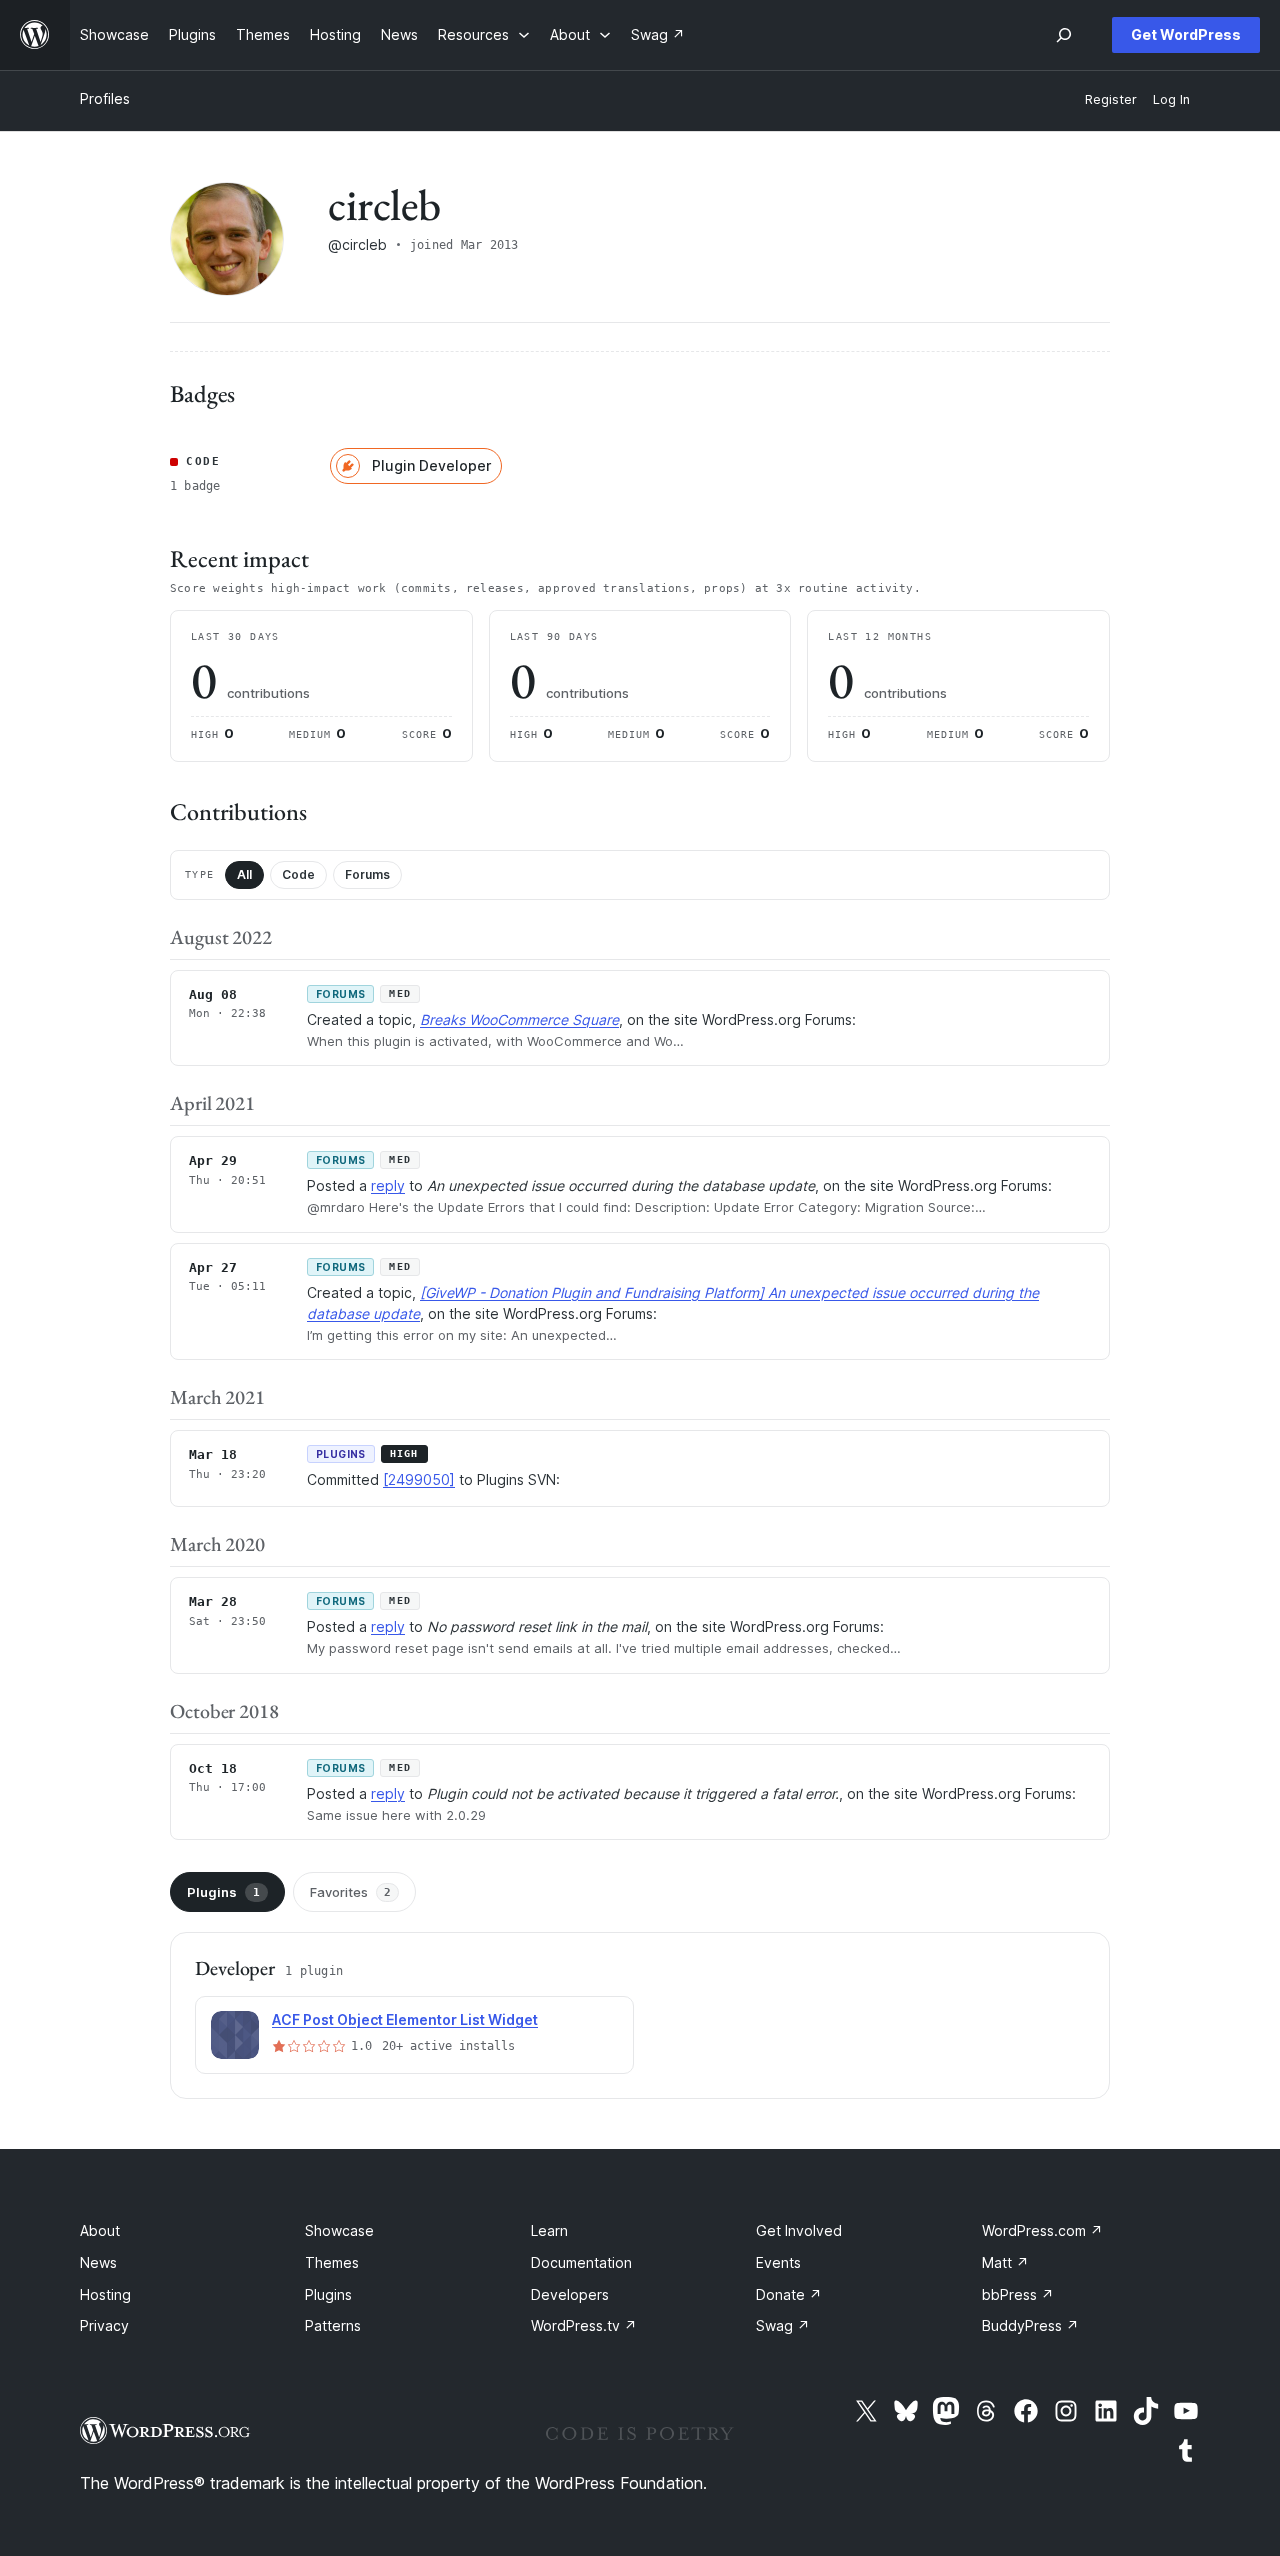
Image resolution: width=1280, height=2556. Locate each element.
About (100, 2230)
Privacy (104, 2325)
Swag (783, 2325)
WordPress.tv (584, 2325)
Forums (367, 874)
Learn (549, 2230)
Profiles (105, 98)
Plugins (223, 1892)
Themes (332, 2262)
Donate (789, 2294)
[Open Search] (1064, 35)
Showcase (339, 2230)
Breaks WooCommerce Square (519, 1019)
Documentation (581, 2262)
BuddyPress (1030, 2325)
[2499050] (419, 1479)
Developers (570, 2294)
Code (298, 874)
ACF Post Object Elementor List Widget (405, 2019)
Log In (1171, 99)
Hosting (105, 2294)
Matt (1005, 2262)
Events (778, 2262)
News (98, 2262)
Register (1111, 99)
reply (388, 1185)
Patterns (333, 2325)
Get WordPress (1186, 34)
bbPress (1018, 2294)
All (244, 874)
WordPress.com (1042, 2230)
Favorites (350, 1892)
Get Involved (799, 2230)
